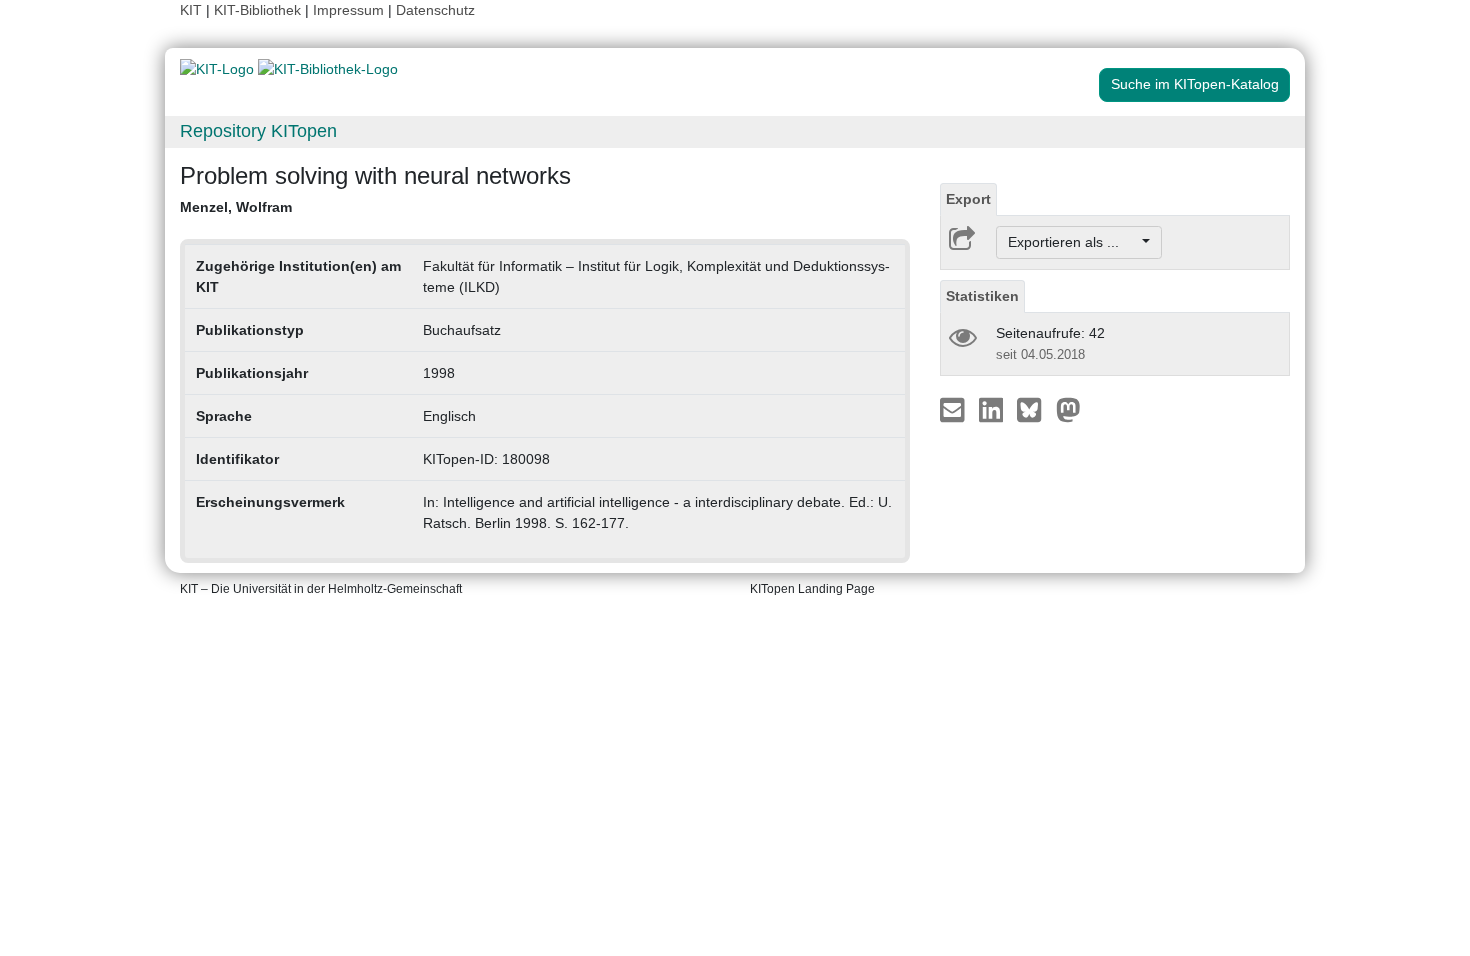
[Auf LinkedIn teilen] (993, 409)
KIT (191, 10)
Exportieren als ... (1073, 242)
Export (968, 199)
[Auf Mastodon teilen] (1068, 409)
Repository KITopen (258, 131)
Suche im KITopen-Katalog (1195, 84)
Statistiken (982, 296)
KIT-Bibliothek (259, 10)
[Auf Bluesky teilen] (1034, 409)
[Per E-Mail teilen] (954, 409)
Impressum (348, 10)
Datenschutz (435, 10)
